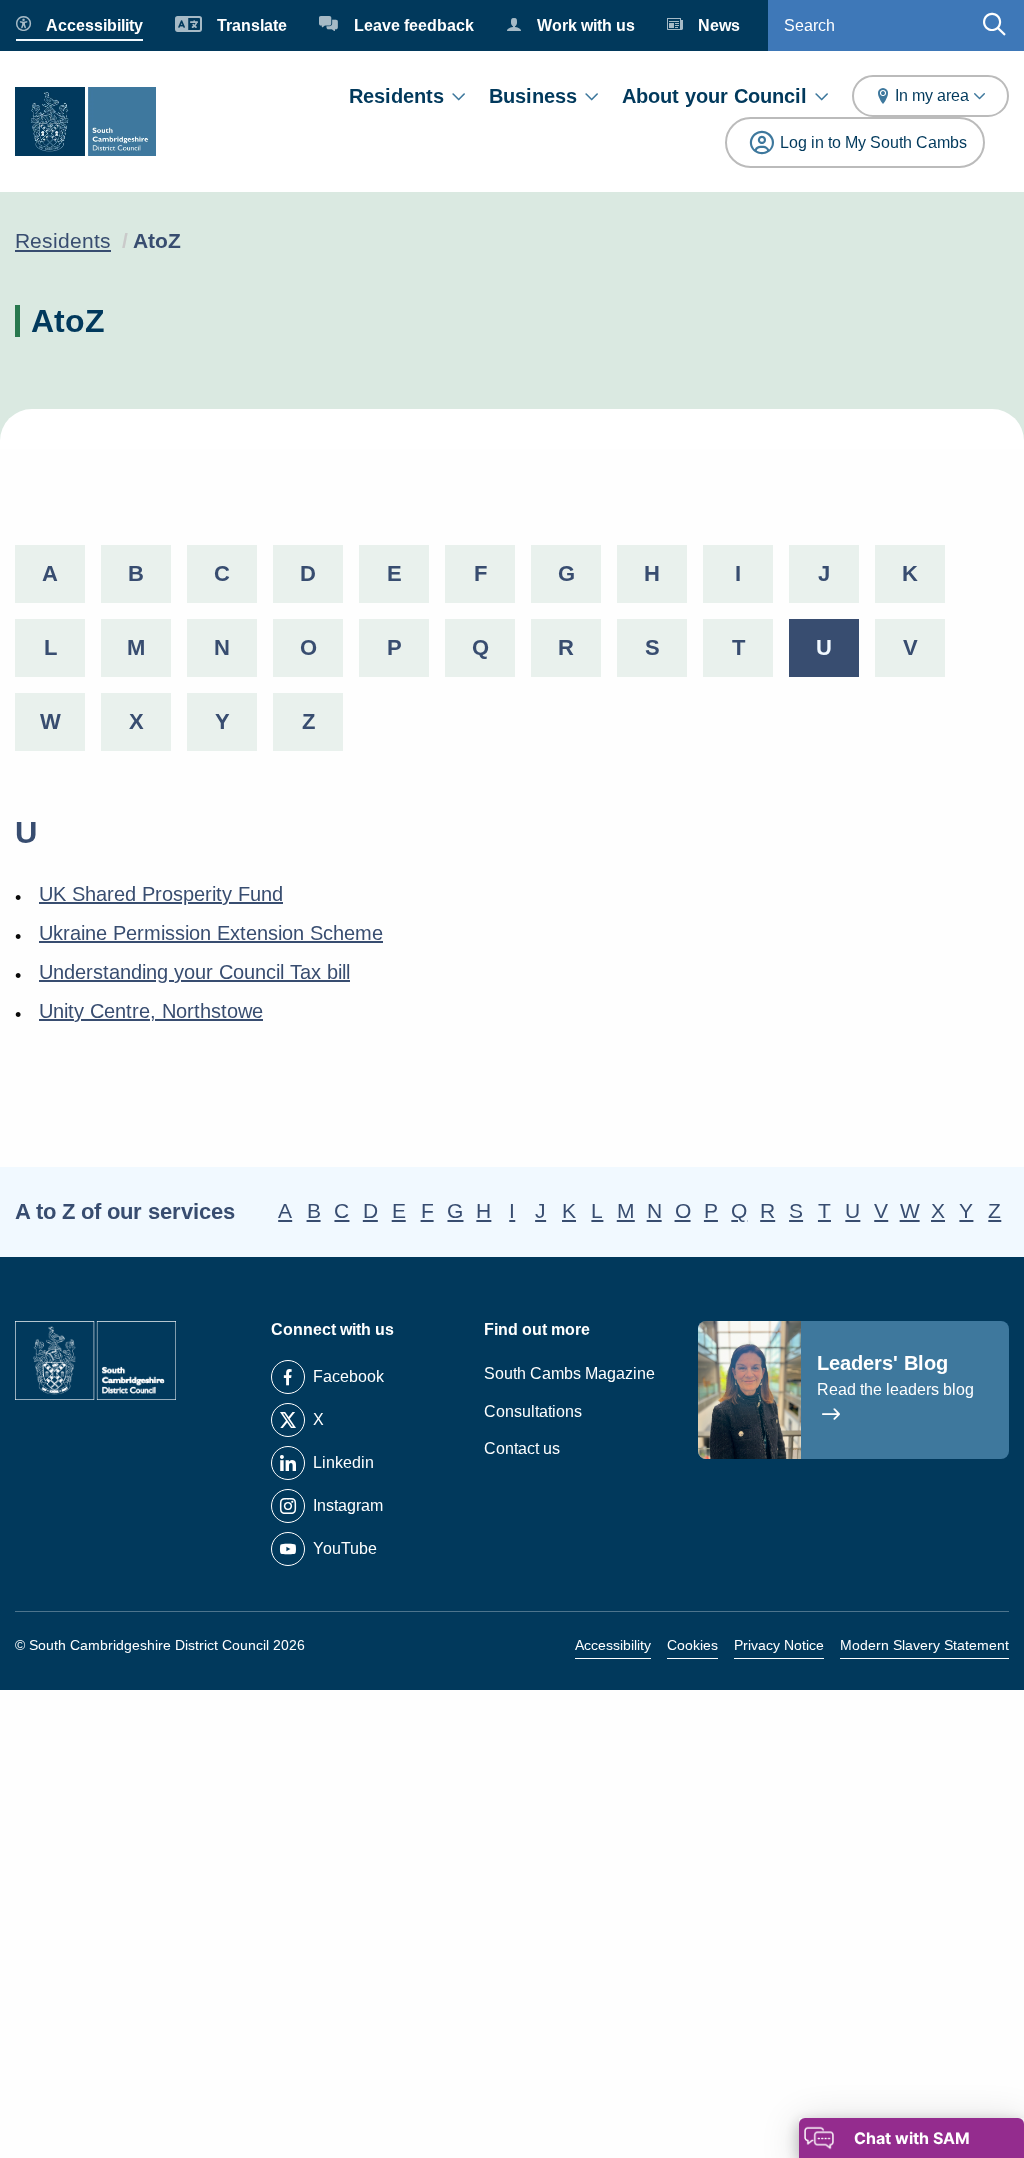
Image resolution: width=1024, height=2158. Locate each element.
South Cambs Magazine (569, 1373)
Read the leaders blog (895, 1389)
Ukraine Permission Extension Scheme (211, 933)
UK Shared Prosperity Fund (161, 894)
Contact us (522, 1448)
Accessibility (613, 1645)
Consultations (533, 1411)
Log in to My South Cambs (873, 142)
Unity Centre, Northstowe (151, 1011)
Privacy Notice (779, 1645)
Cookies (692, 1645)
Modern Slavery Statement (924, 1645)
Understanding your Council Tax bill (194, 972)
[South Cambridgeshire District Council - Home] (85, 121)
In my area (932, 95)
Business (533, 96)
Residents (396, 96)
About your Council (714, 96)
